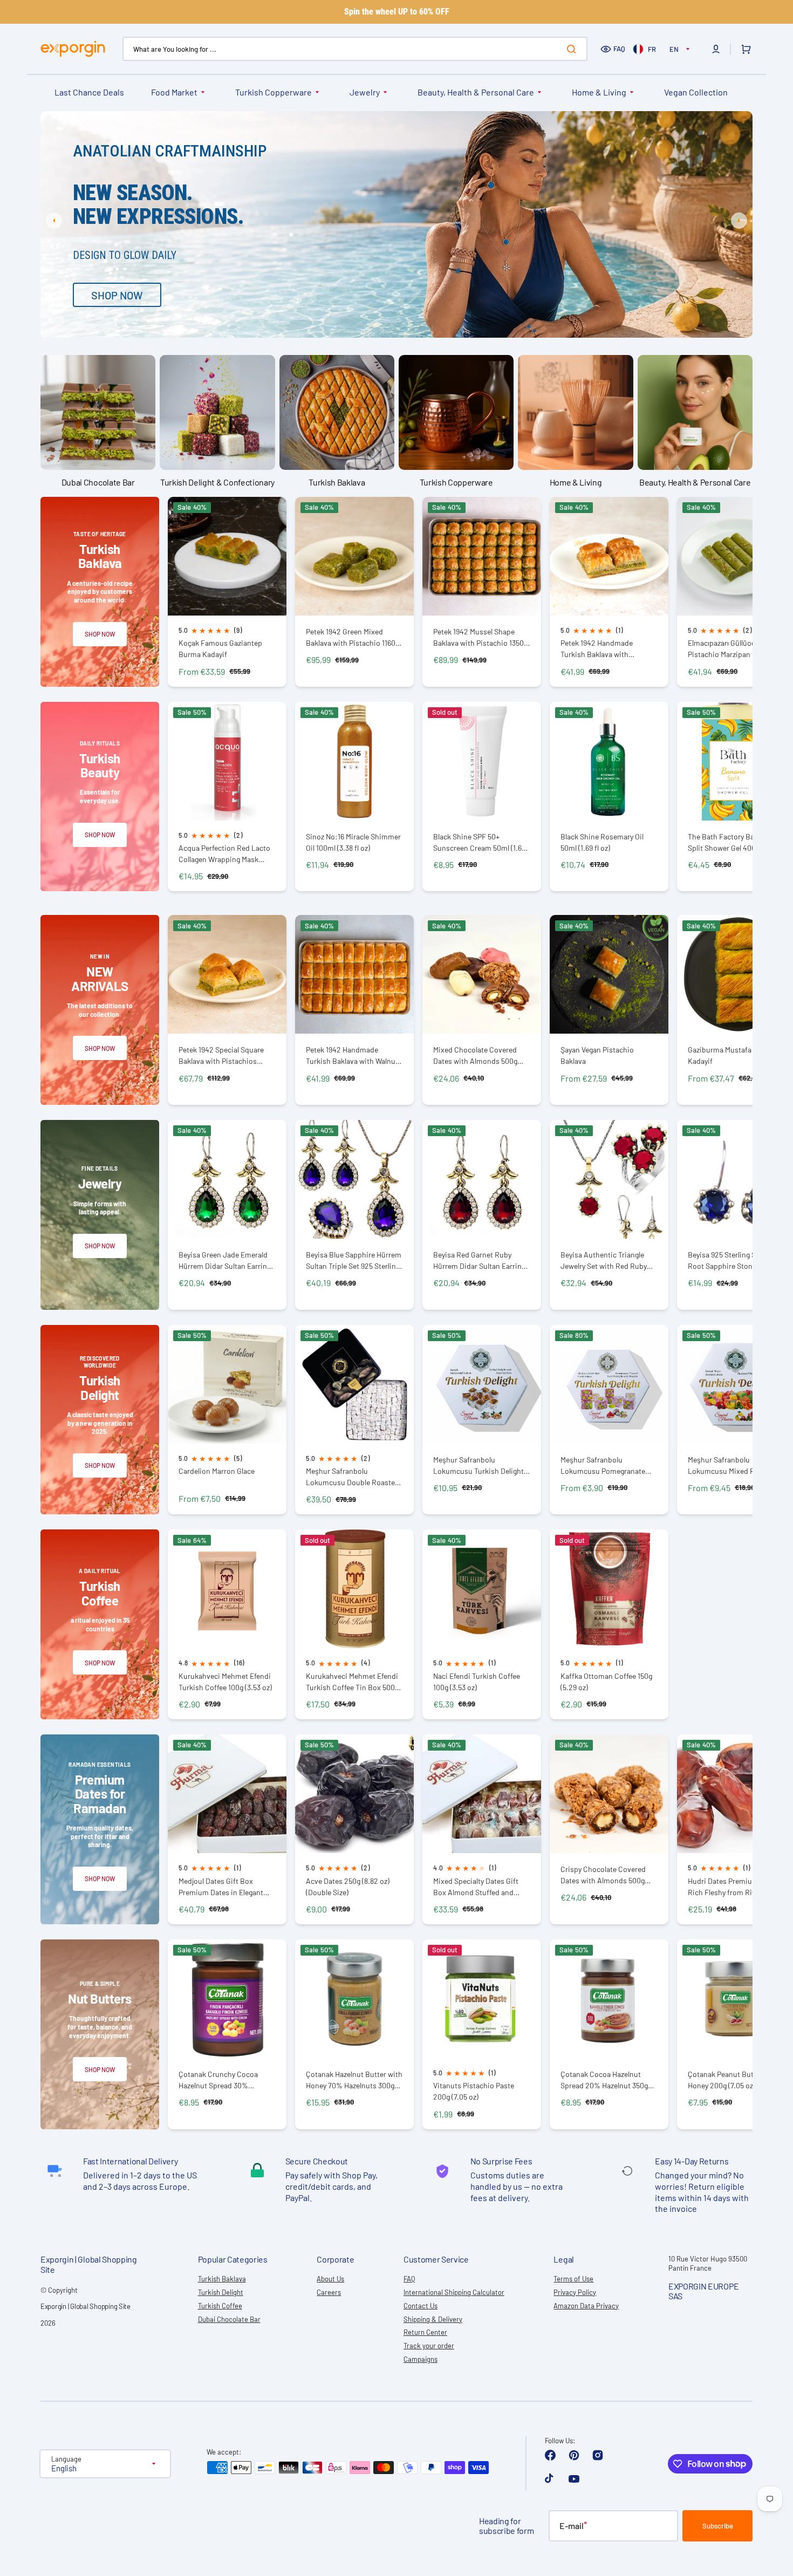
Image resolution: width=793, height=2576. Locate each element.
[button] (716, 49)
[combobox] (355, 49)
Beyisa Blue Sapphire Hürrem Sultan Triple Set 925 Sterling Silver (354, 1260)
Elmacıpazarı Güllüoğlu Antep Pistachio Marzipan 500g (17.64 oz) (735, 649)
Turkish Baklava (222, 2279)
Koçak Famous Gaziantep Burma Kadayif (220, 648)
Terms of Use (573, 2279)
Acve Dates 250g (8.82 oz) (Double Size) (348, 1887)
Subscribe (718, 2526)
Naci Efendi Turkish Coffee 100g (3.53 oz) (477, 1682)
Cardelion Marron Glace (217, 1471)
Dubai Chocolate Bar (229, 2319)
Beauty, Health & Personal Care (476, 92)
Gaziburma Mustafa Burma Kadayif (732, 1055)
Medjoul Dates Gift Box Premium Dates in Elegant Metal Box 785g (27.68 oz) (221, 1887)
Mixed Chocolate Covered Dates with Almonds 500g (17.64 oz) (475, 1055)
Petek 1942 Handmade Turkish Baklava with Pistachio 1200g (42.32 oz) (604, 649)
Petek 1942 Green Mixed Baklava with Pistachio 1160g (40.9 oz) (353, 637)
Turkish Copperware (274, 92)
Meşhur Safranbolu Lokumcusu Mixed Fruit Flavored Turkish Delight (728, 1465)
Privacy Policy (575, 2292)
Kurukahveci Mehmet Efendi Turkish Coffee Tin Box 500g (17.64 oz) (352, 1682)
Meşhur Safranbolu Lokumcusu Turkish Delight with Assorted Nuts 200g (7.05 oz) (478, 1465)
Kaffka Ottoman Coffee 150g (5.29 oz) (606, 1682)
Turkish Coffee (220, 2306)
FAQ (619, 49)
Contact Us (421, 2306)
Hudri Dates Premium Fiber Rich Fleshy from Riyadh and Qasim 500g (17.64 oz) (735, 1887)
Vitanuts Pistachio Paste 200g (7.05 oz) (474, 2091)
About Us (330, 2279)
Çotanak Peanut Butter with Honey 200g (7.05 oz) (733, 2080)
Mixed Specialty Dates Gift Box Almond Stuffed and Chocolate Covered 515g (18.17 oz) (482, 1887)
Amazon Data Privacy (586, 2306)
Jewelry (365, 92)
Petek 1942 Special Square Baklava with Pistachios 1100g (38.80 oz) (221, 1055)
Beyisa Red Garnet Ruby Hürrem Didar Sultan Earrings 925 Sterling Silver (481, 1260)
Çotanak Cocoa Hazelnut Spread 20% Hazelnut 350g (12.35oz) (604, 2080)
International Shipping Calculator (454, 2292)
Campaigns (421, 2359)
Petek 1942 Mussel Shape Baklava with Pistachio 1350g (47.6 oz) (480, 637)
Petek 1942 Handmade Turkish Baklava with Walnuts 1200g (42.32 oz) (354, 1055)
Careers (329, 2292)
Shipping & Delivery (433, 2319)
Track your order (429, 2346)
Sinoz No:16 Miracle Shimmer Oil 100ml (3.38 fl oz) (353, 842)
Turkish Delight (221, 2292)
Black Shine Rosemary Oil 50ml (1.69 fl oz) (602, 842)
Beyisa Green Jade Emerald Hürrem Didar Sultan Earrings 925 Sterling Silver (227, 1260)
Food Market (174, 92)
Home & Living (599, 92)
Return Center (425, 2332)
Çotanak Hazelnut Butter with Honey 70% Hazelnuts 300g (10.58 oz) (354, 2080)
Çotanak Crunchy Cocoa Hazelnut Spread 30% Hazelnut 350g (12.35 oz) (218, 2080)
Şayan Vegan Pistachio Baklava (597, 1055)
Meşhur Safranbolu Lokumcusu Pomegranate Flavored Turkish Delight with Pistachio (609, 1465)
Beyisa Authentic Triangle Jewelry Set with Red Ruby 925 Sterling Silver (604, 1260)
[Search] (573, 49)
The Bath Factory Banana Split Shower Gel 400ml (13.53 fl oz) (736, 842)
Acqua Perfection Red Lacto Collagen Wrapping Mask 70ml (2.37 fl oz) (224, 854)
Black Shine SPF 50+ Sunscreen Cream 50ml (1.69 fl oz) (479, 842)
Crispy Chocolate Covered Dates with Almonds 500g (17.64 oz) (603, 1875)
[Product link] (227, 592)
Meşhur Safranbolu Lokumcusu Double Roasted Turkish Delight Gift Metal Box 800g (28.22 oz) (354, 1477)
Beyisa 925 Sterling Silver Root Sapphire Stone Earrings (729, 1260)
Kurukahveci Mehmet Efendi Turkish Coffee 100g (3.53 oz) (225, 1682)
